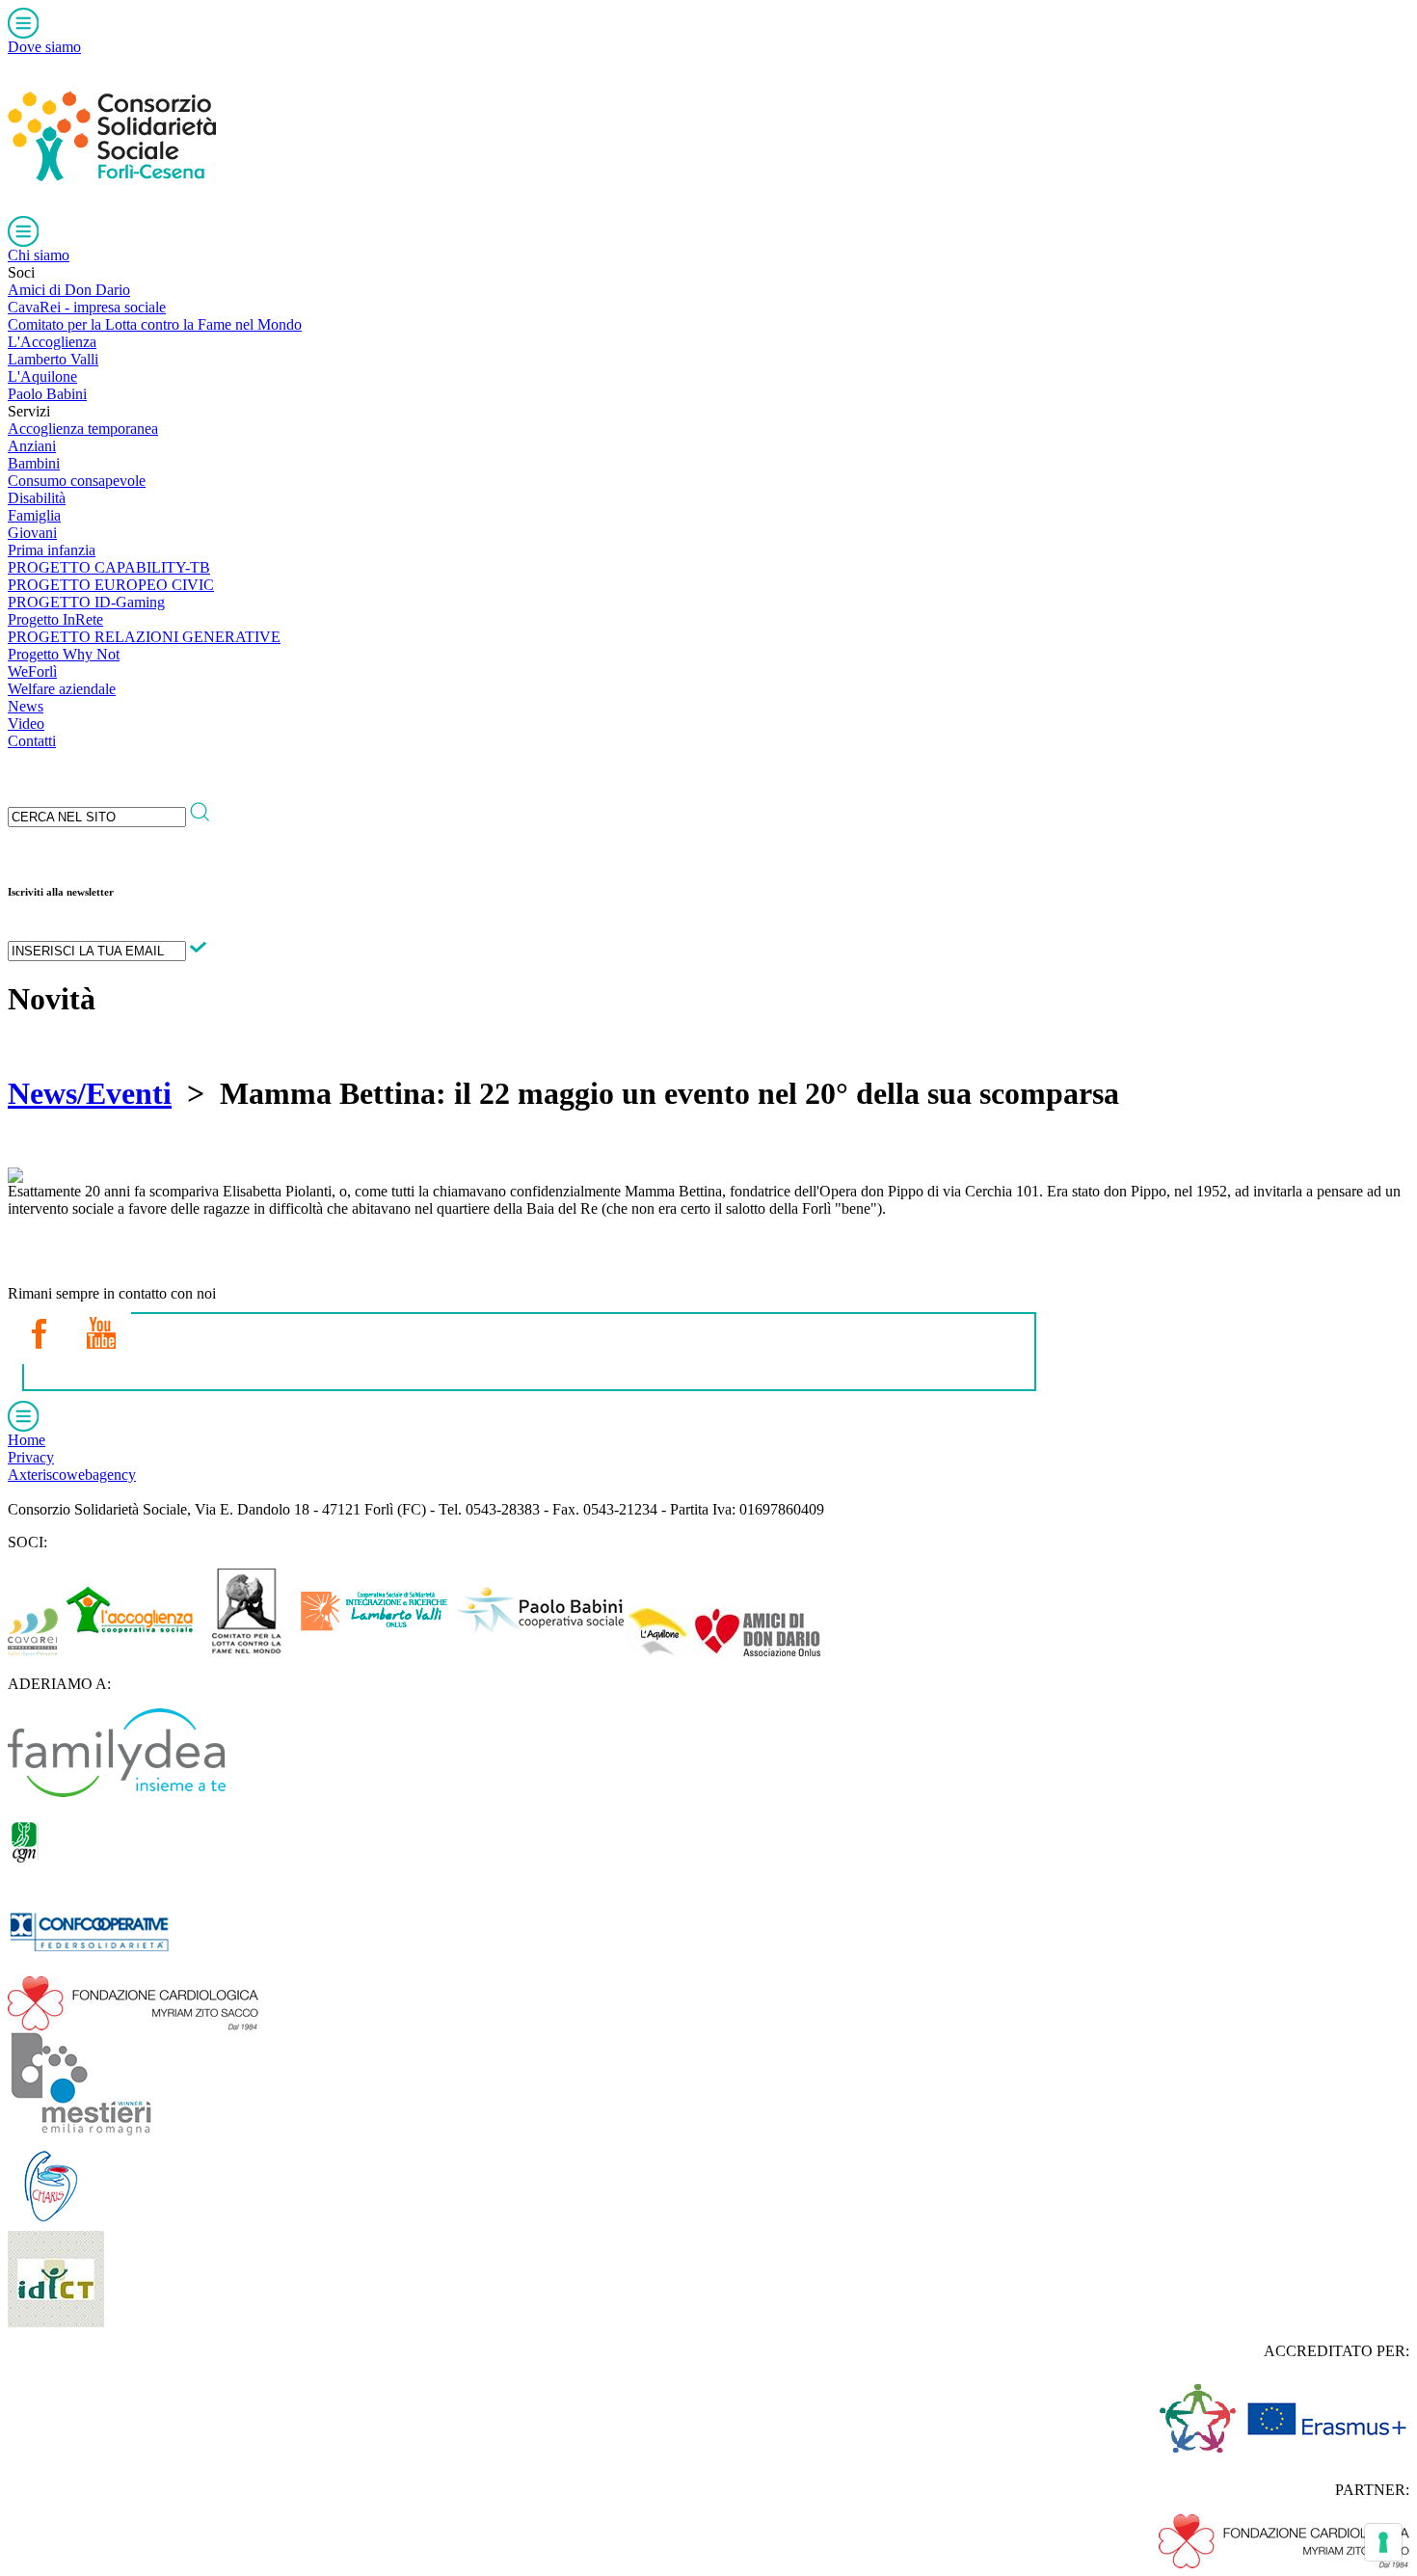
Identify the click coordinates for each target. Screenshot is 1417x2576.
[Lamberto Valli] (374, 1651)
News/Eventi (90, 1093)
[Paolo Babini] (539, 1651)
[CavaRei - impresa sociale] (33, 1651)
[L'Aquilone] (658, 1651)
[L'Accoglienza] (130, 1651)
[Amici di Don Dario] (757, 1651)
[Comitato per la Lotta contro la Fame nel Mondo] (247, 1651)
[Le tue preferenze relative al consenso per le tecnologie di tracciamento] (1383, 2542)
